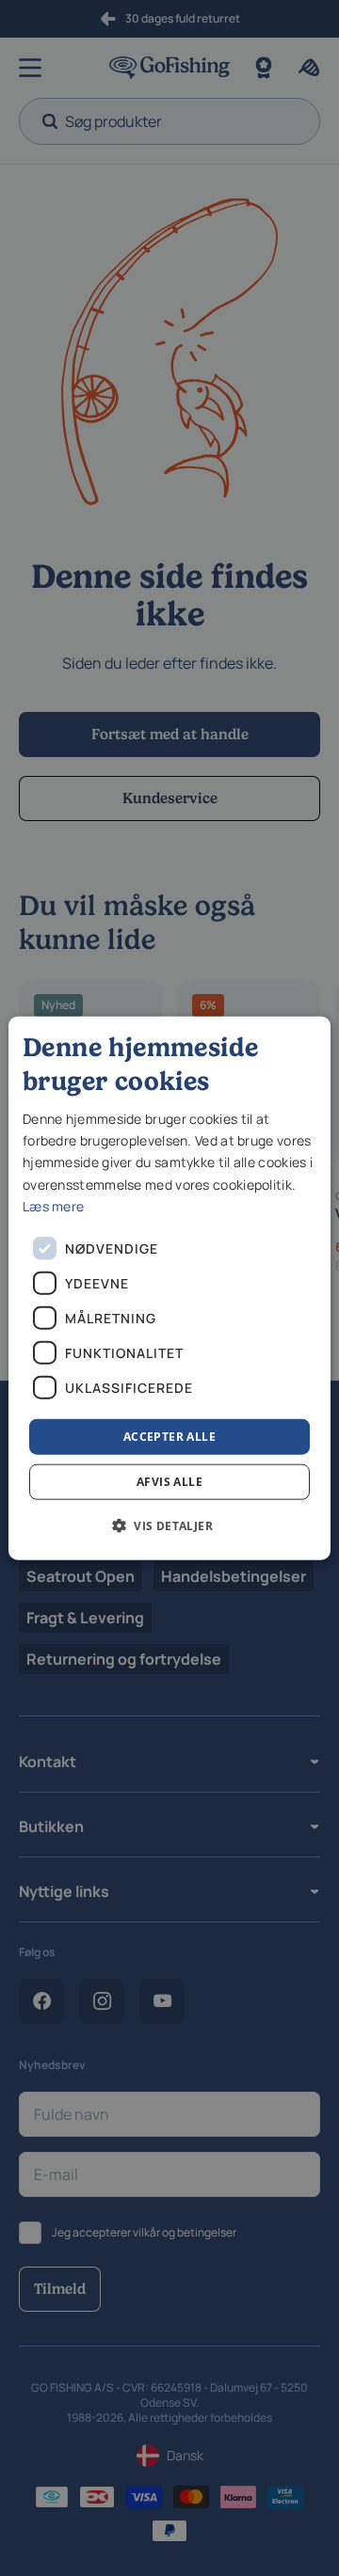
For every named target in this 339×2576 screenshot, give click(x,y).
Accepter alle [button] (169, 1436)
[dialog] (169, 1288)
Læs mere (53, 1205)
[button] (169, 1525)
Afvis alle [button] (169, 1482)
